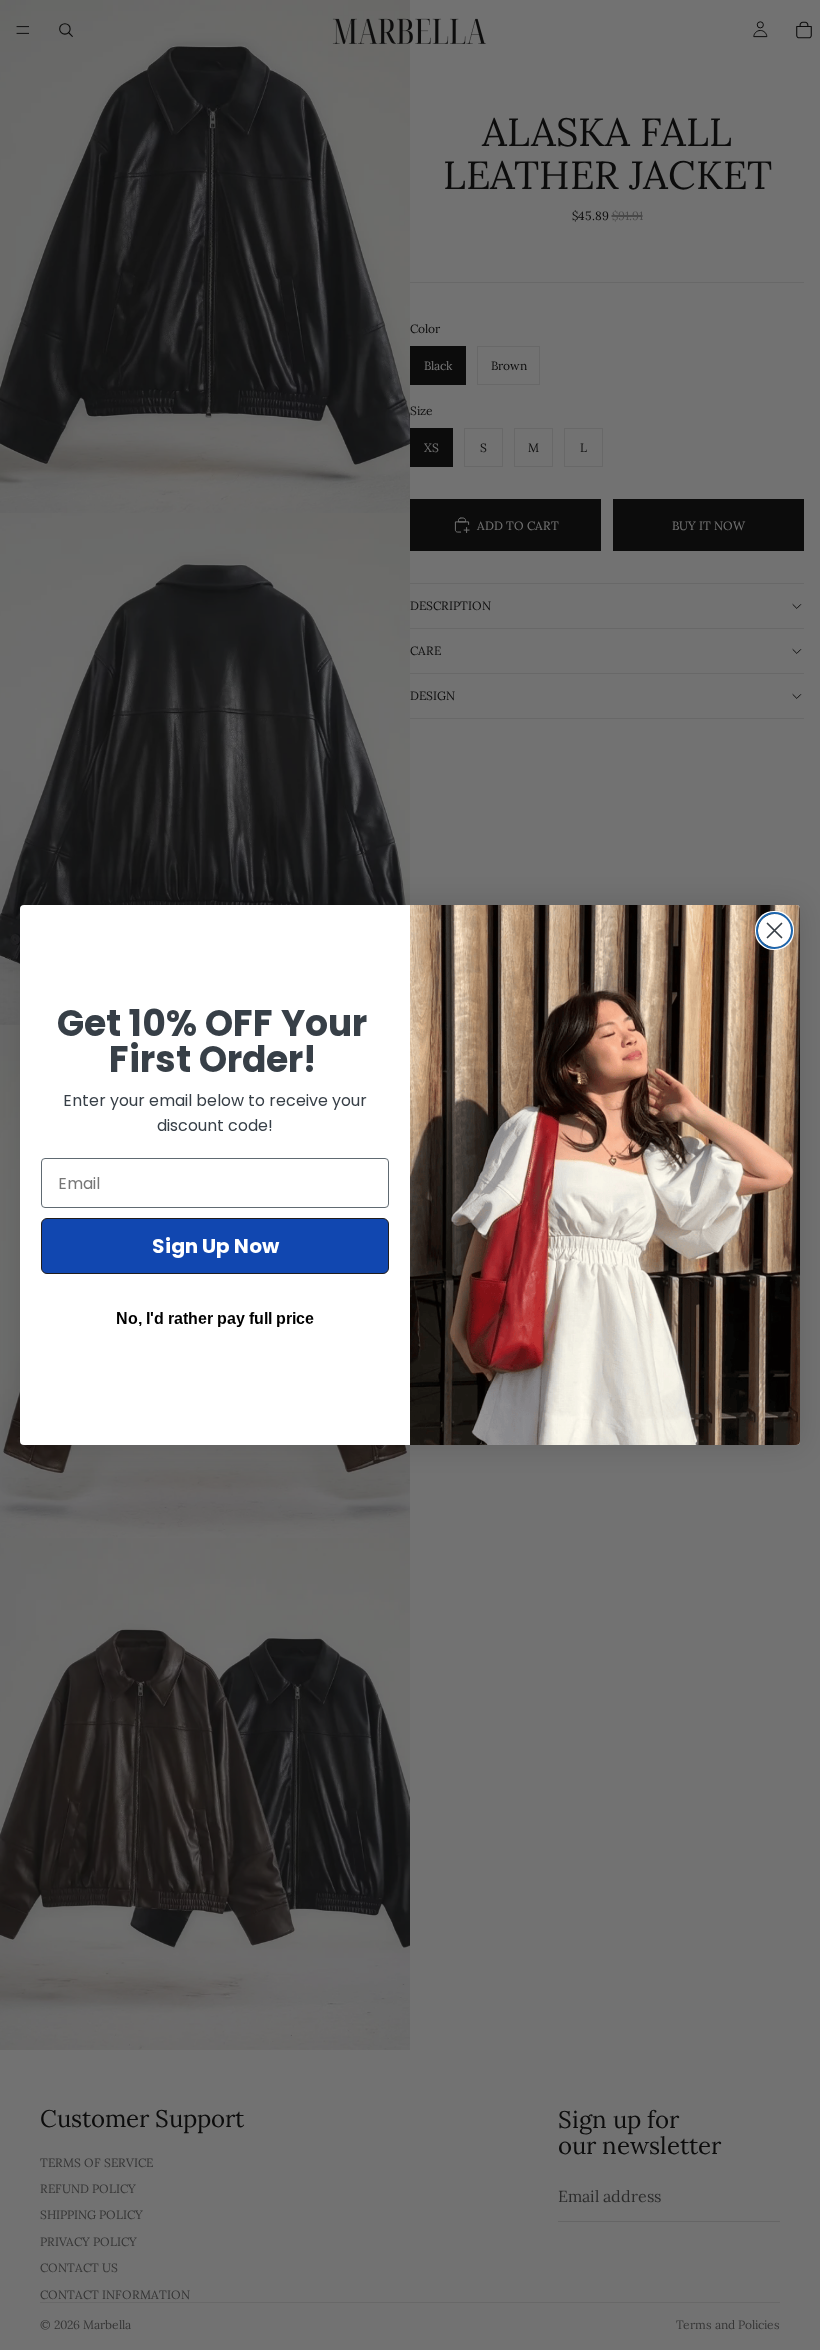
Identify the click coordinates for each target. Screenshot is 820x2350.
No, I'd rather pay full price (215, 1318)
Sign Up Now (215, 1246)
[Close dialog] (774, 930)
